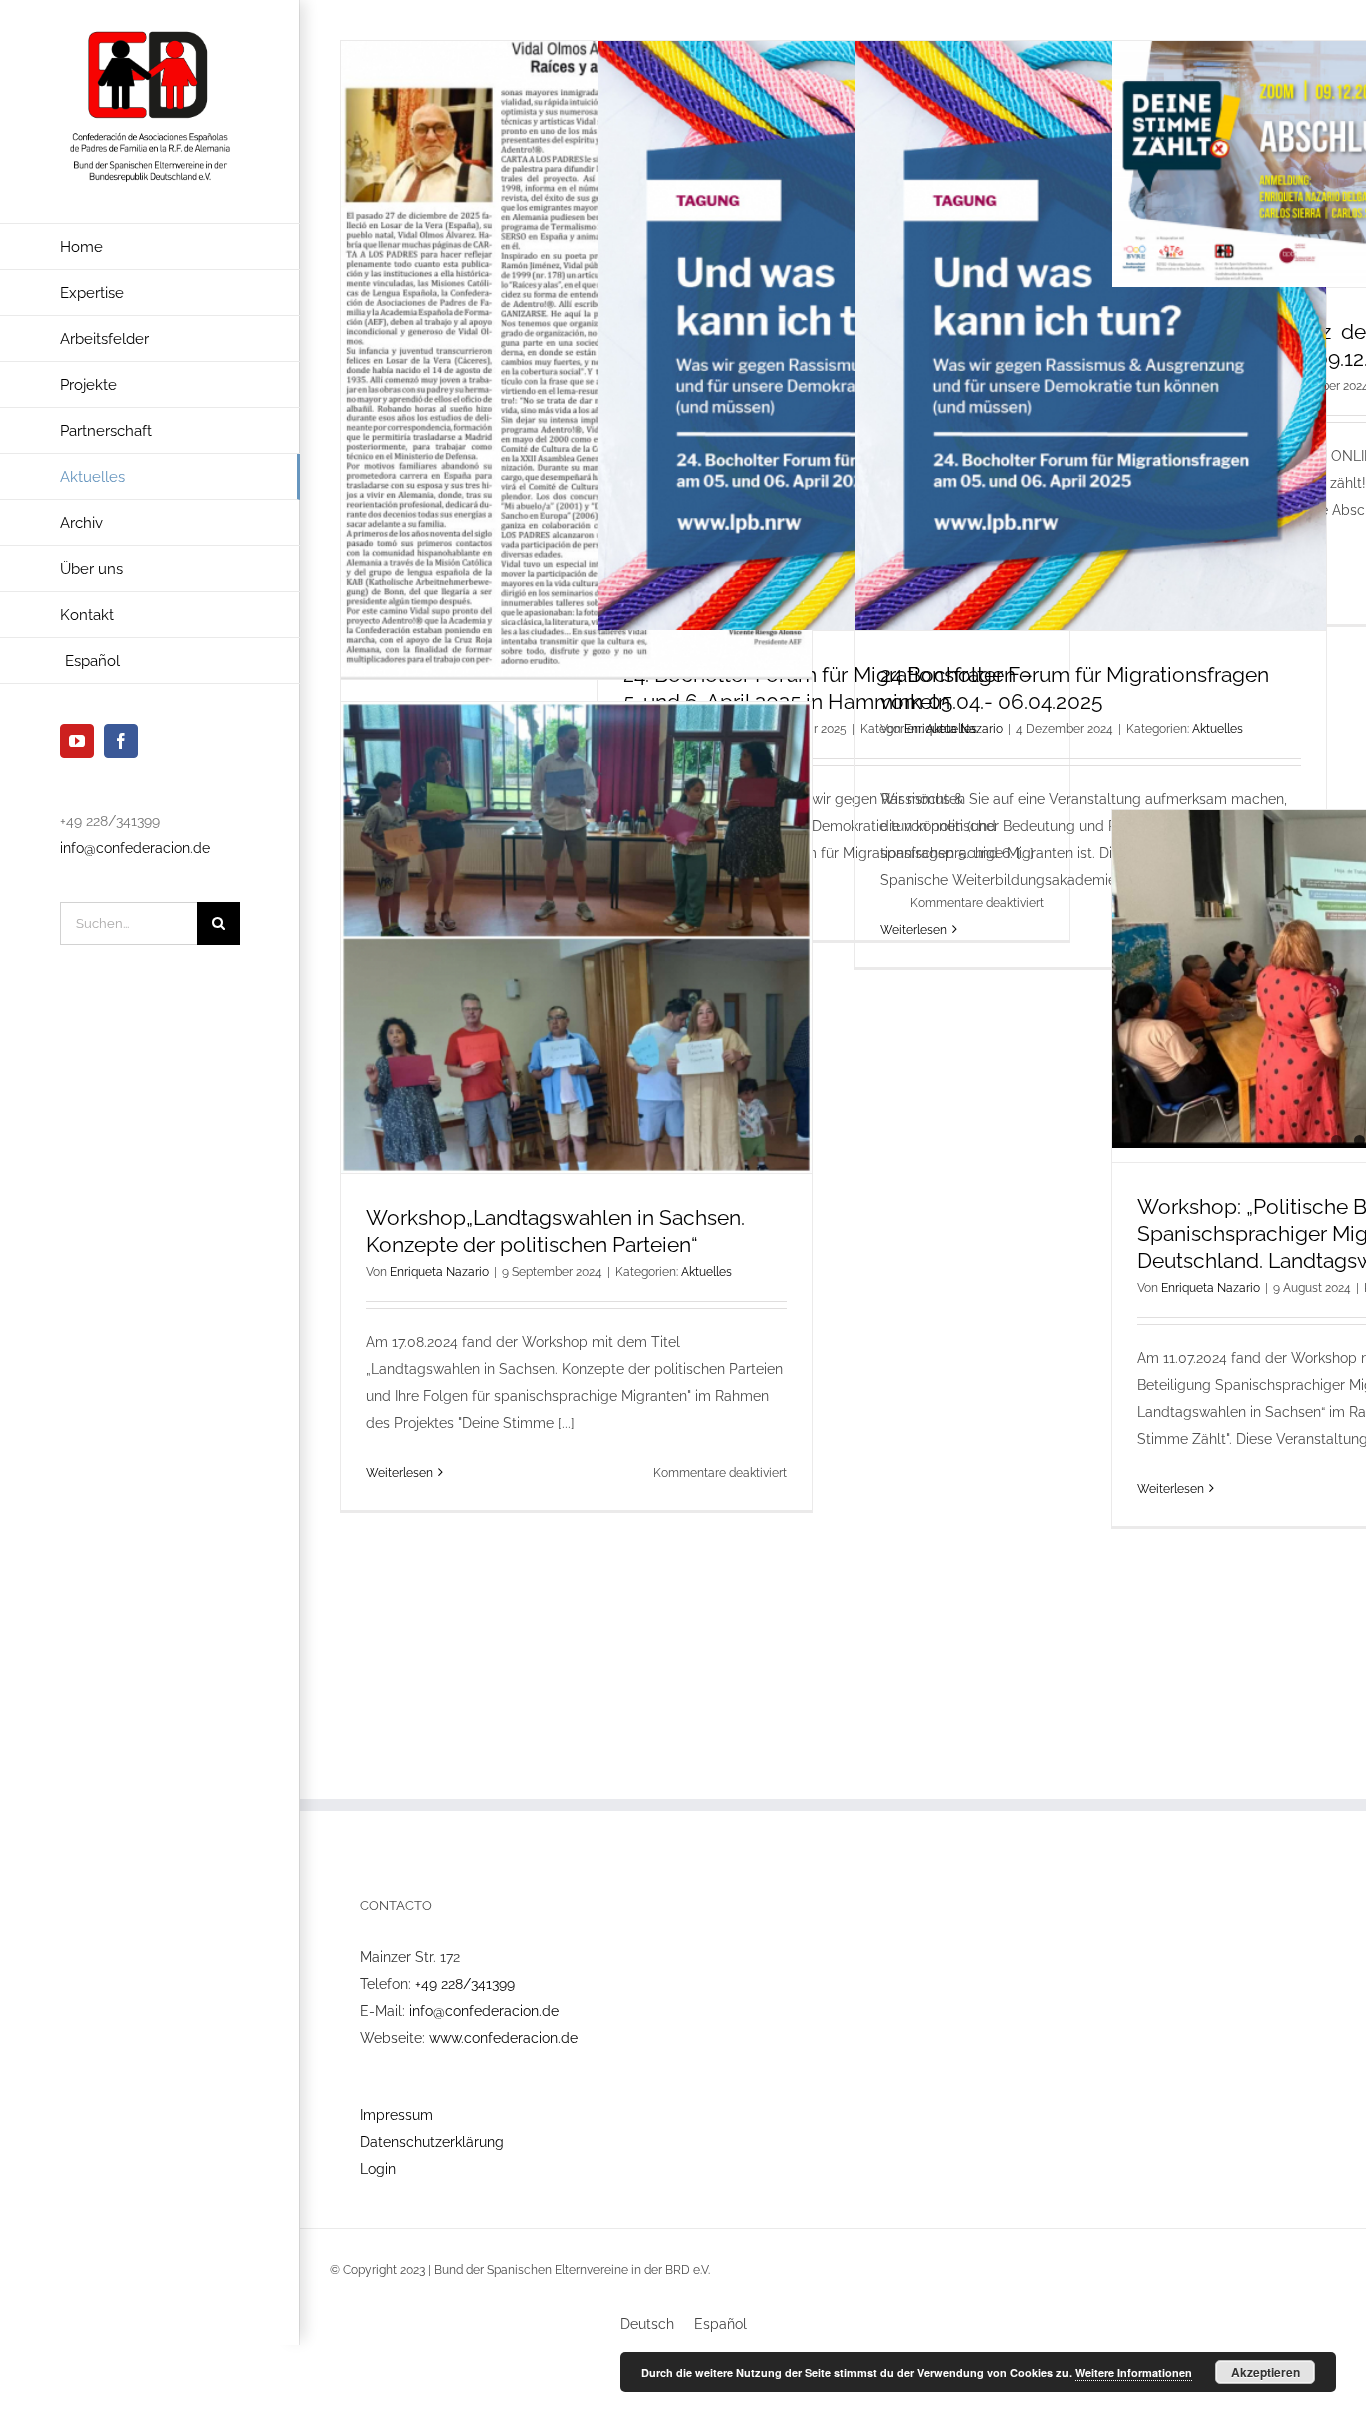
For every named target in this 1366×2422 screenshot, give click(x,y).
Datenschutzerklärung (432, 2142)
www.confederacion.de (503, 2038)
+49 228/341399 (465, 1984)
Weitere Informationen (1133, 2372)
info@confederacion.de (135, 848)
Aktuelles (1217, 729)
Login (378, 2169)
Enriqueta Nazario (953, 729)
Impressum (396, 2115)
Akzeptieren (1265, 2372)
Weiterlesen (913, 930)
